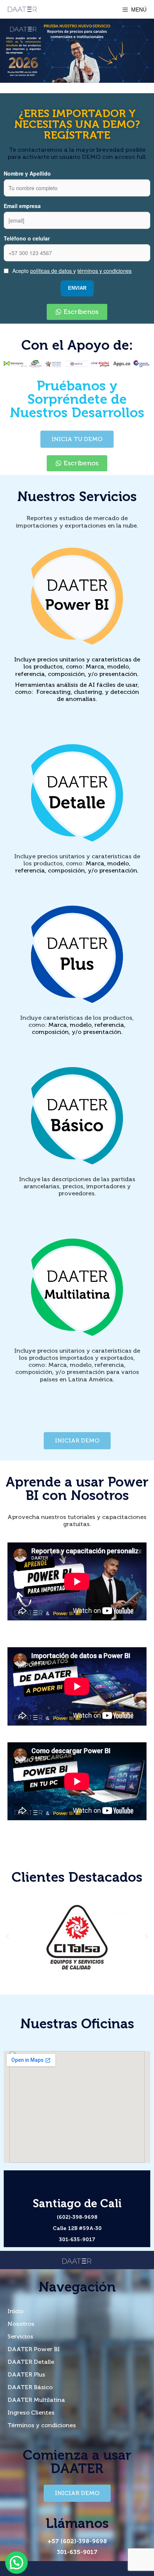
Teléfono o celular (27, 238)
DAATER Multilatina (36, 2400)
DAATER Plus (26, 2374)
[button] (77, 312)
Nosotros (21, 2324)
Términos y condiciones (42, 2425)
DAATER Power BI (34, 2349)
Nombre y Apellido (27, 173)
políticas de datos (52, 271)
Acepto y (72, 271)
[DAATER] (22, 9)
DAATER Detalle (31, 2362)
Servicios (20, 2336)
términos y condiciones (104, 271)
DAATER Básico (30, 2387)
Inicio (16, 2311)
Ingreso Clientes (31, 2413)
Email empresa (22, 206)
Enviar (77, 288)
